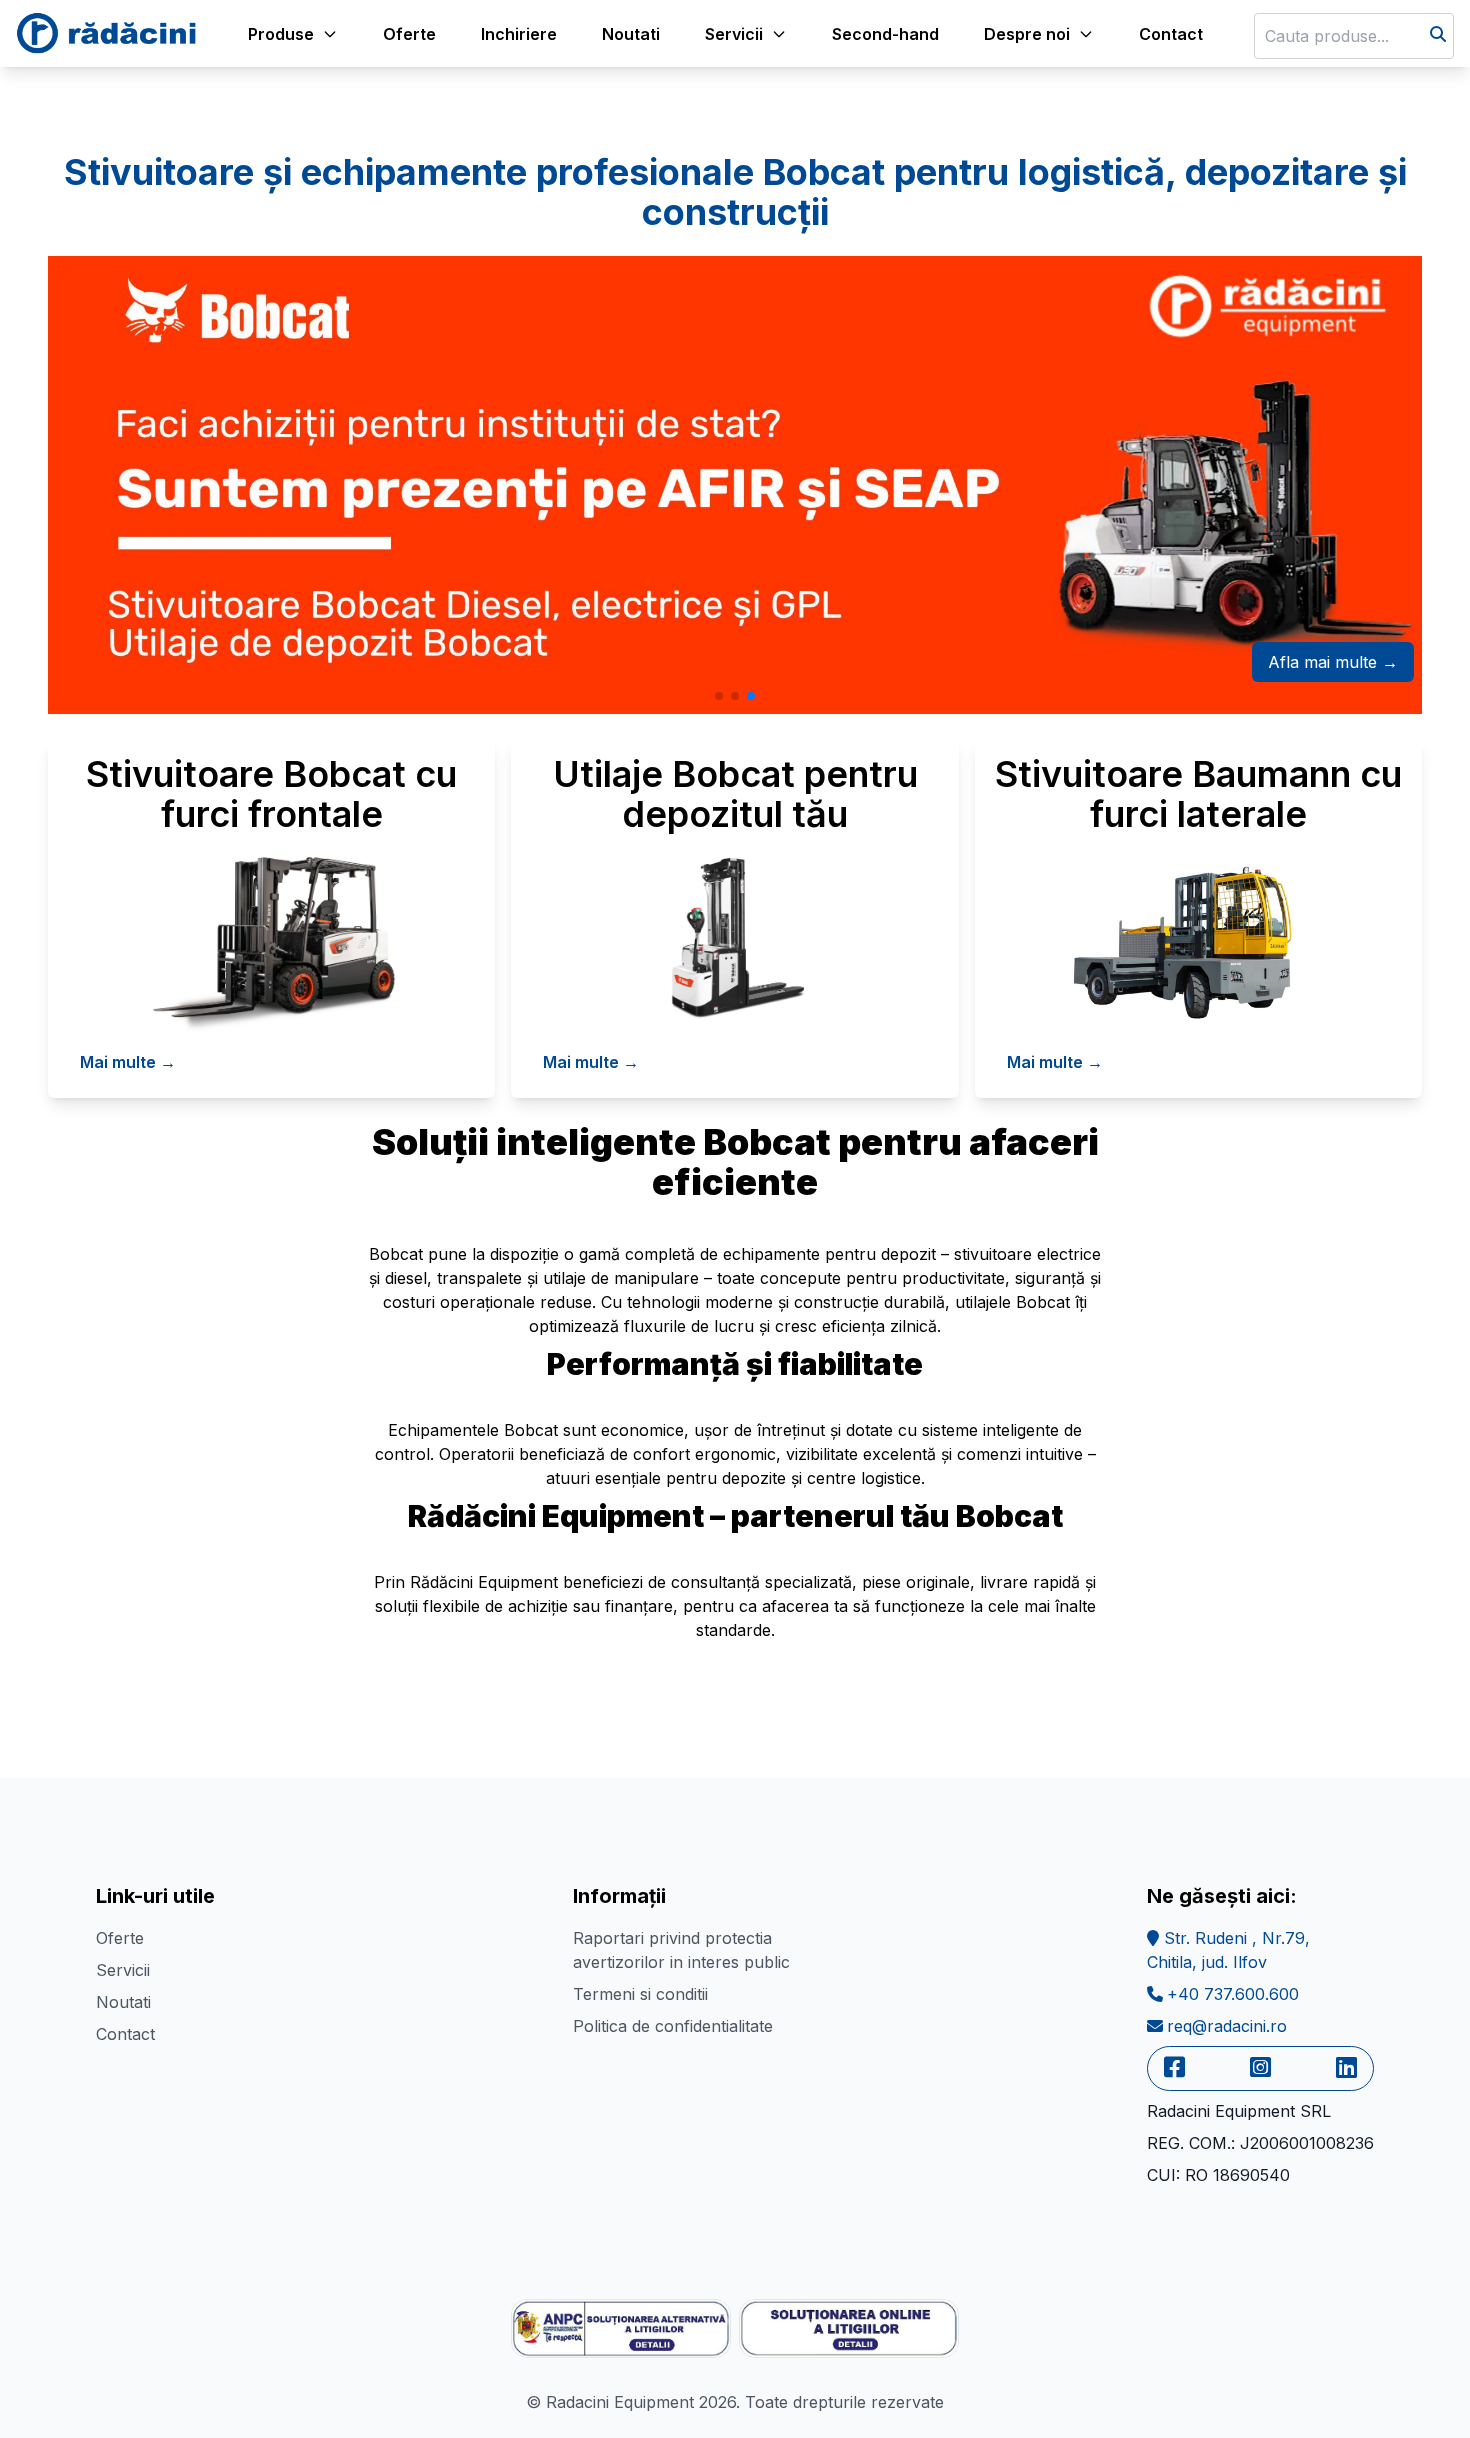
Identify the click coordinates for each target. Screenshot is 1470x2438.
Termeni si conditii (640, 1994)
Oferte (409, 34)
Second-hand (885, 34)
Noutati (631, 34)
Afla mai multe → (1333, 662)
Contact (1171, 34)
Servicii (123, 1970)
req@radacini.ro (1227, 2026)
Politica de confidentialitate (673, 2026)
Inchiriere (519, 34)
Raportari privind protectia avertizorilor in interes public (681, 1950)
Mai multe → (128, 1062)
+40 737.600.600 (1233, 1994)
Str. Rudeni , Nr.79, (1228, 1950)
